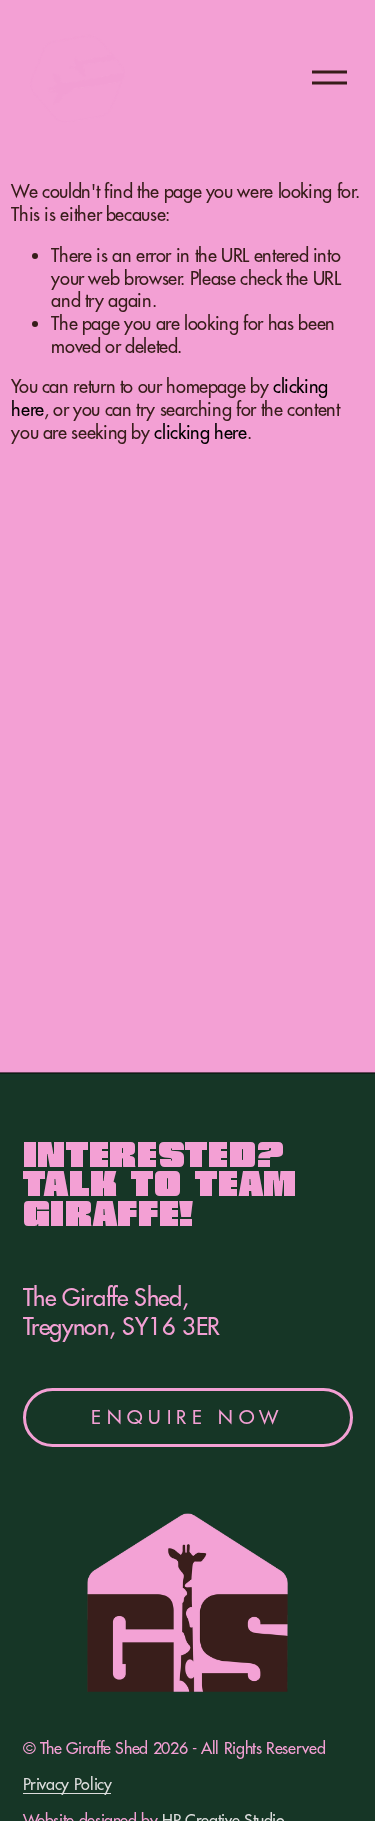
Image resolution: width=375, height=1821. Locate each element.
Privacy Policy (67, 1784)
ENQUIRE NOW (187, 1417)
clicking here (200, 432)
